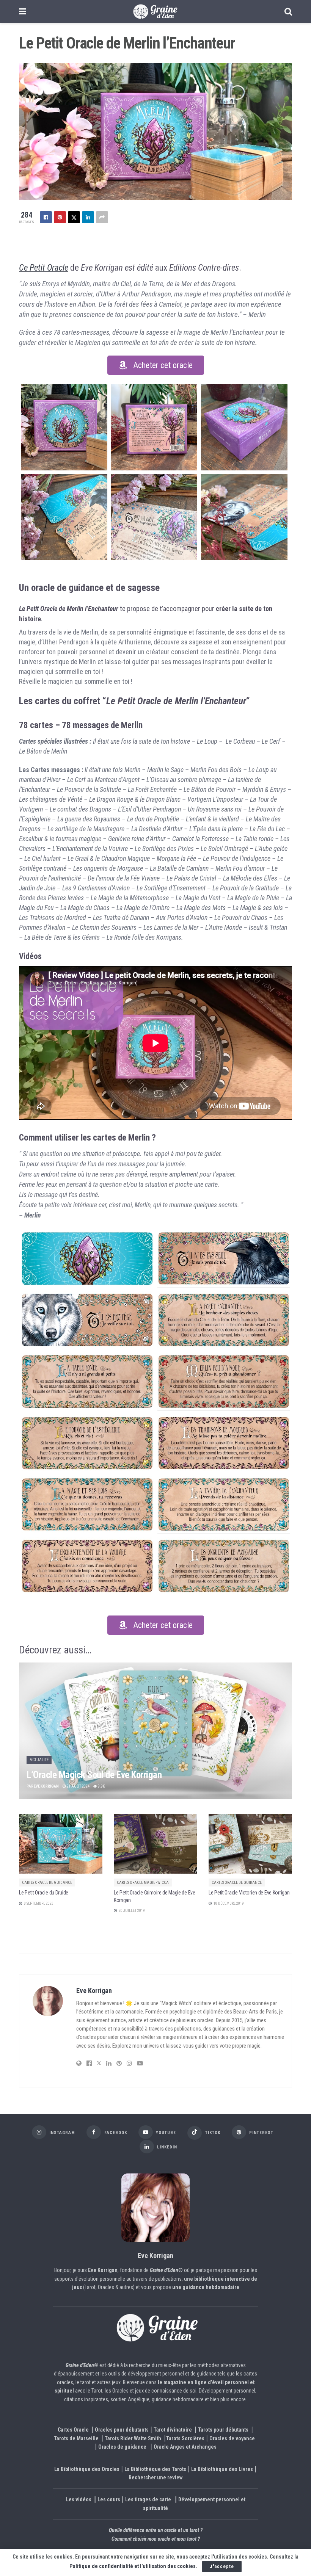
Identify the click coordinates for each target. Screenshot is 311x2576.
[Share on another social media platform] (102, 217)
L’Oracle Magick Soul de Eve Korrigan (94, 1775)
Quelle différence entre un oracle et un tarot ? (156, 2530)
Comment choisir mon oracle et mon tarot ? (156, 2538)
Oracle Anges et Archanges (185, 2447)
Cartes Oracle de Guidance (47, 1883)
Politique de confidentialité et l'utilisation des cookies (133, 2566)
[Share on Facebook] (46, 217)
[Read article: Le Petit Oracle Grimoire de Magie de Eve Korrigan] (155, 1844)
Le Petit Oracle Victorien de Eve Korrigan (249, 1893)
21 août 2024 (78, 1786)
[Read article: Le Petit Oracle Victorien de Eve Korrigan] (250, 1844)
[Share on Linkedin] (88, 217)
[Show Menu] (23, 12)
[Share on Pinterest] (60, 217)
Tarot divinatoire (173, 2430)
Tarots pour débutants (224, 2430)
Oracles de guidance (122, 2447)
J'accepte (222, 2566)
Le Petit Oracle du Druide (44, 1893)
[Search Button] (288, 12)
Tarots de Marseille (76, 2438)
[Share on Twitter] (74, 217)
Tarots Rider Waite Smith (133, 2438)
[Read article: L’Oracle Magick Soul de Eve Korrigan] (155, 1731)
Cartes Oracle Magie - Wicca (143, 1883)
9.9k (101, 1786)
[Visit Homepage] (155, 12)
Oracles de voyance (232, 2438)
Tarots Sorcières (185, 2438)
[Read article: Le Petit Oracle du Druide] (61, 1844)
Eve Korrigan (46, 1786)
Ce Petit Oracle (44, 268)
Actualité (39, 1760)
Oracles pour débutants (122, 2430)
